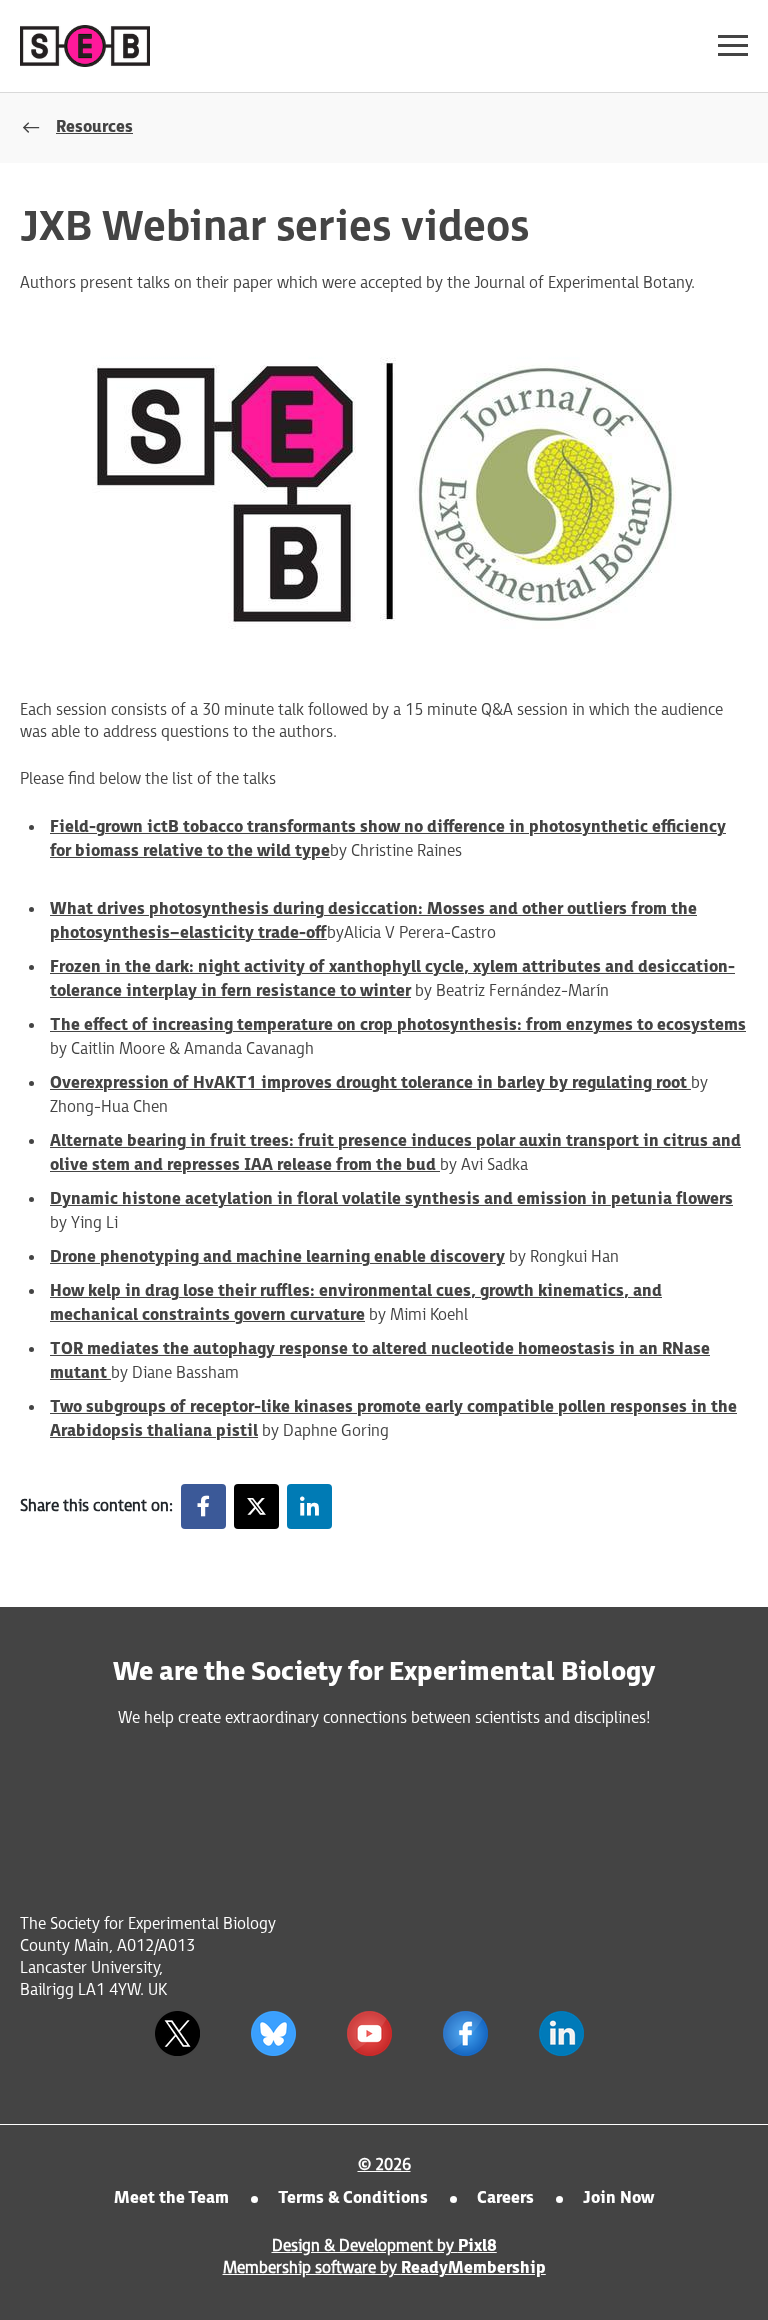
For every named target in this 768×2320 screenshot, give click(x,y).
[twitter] (256, 1506)
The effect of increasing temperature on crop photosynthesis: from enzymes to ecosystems (398, 1025)
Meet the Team (171, 2198)
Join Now (618, 2198)
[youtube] (369, 2033)
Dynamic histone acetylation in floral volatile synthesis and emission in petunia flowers (391, 1199)
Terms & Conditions (353, 2198)
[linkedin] (309, 1506)
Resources (94, 127)
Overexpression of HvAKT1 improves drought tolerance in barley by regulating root (370, 1083)
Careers (505, 2198)
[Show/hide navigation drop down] (733, 45)
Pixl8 (477, 2246)
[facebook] (203, 1506)
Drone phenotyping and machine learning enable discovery (277, 1257)
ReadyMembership (473, 2268)
